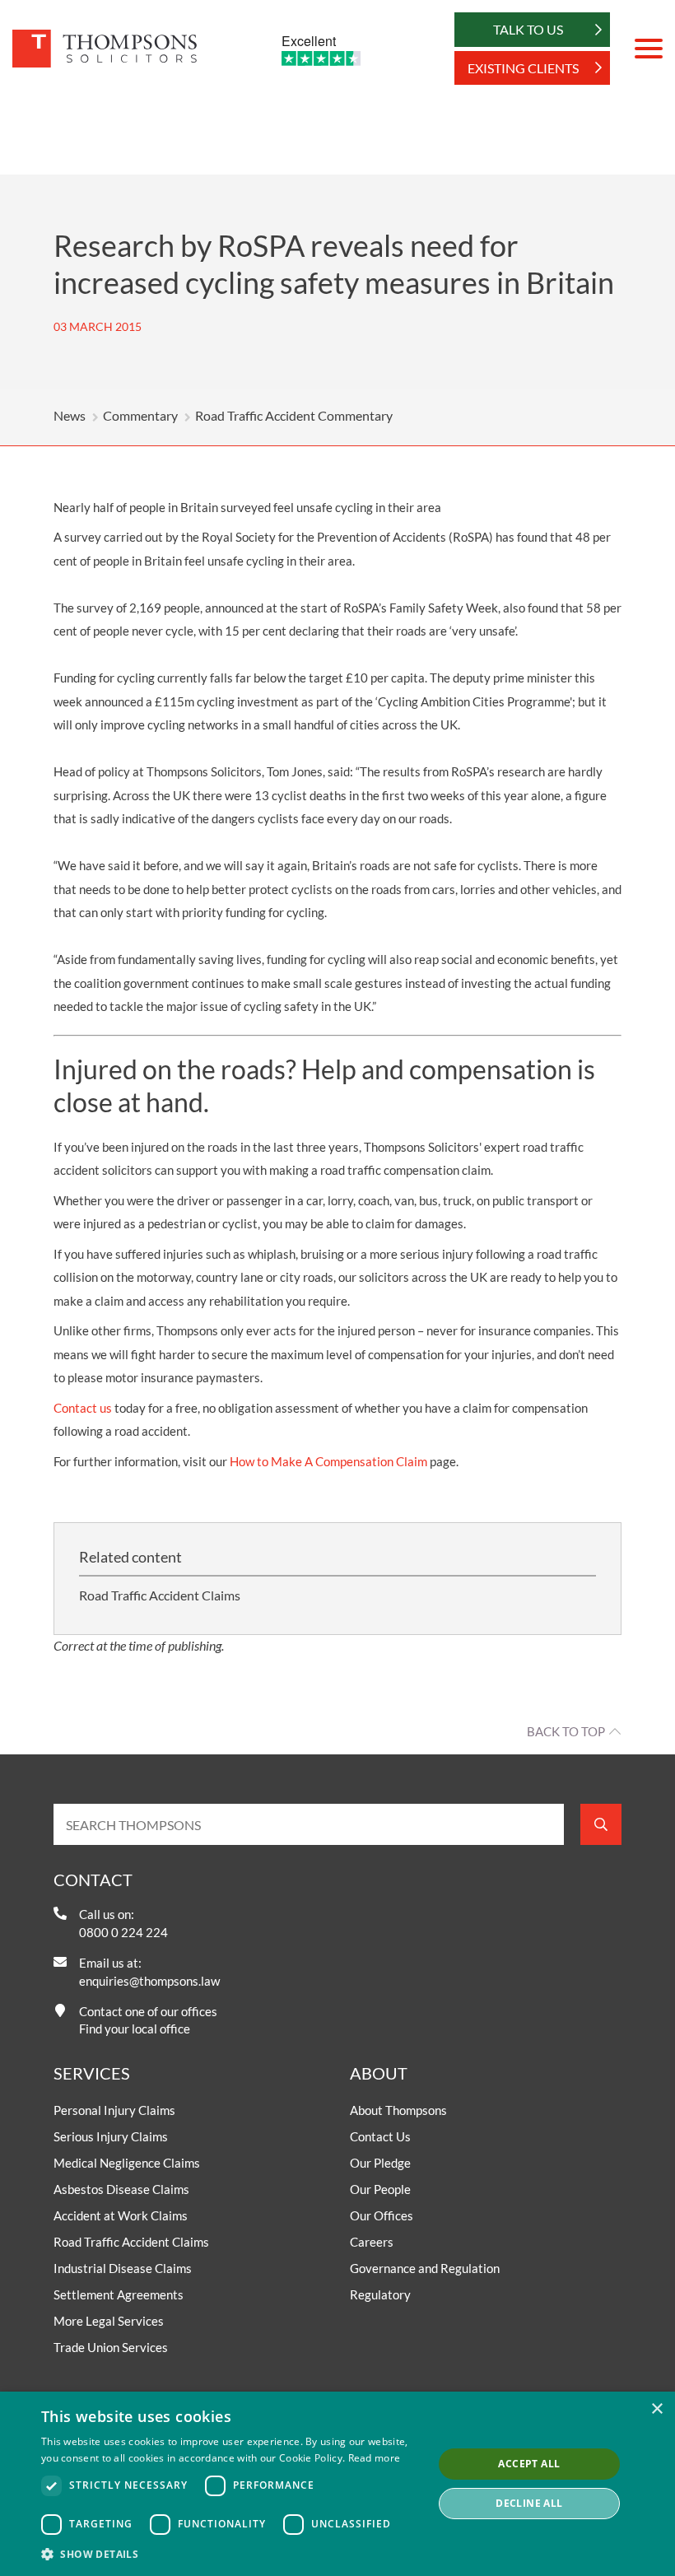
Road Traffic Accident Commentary (294, 415)
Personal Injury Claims (114, 2110)
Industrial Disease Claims (123, 2268)
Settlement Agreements (119, 2294)
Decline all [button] (529, 2503)
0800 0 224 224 (123, 1932)
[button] (231, 2554)
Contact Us (380, 2136)
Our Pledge (380, 2163)
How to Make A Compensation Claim (328, 1461)
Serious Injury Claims (111, 2136)
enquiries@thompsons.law (149, 1981)
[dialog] (337, 2484)
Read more (375, 2458)
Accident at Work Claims (121, 2215)
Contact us (83, 1408)
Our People (380, 2189)
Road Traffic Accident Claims (160, 1595)
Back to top (566, 1731)
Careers (372, 2242)
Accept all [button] (529, 2464)
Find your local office (135, 2029)
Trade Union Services (111, 2347)
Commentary (140, 415)
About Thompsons (398, 2110)
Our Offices (382, 2215)
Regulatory (380, 2294)
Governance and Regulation (425, 2268)
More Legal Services (109, 2321)
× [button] (656, 2409)
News (70, 415)
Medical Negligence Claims (127, 2163)
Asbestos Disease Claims (121, 2189)
